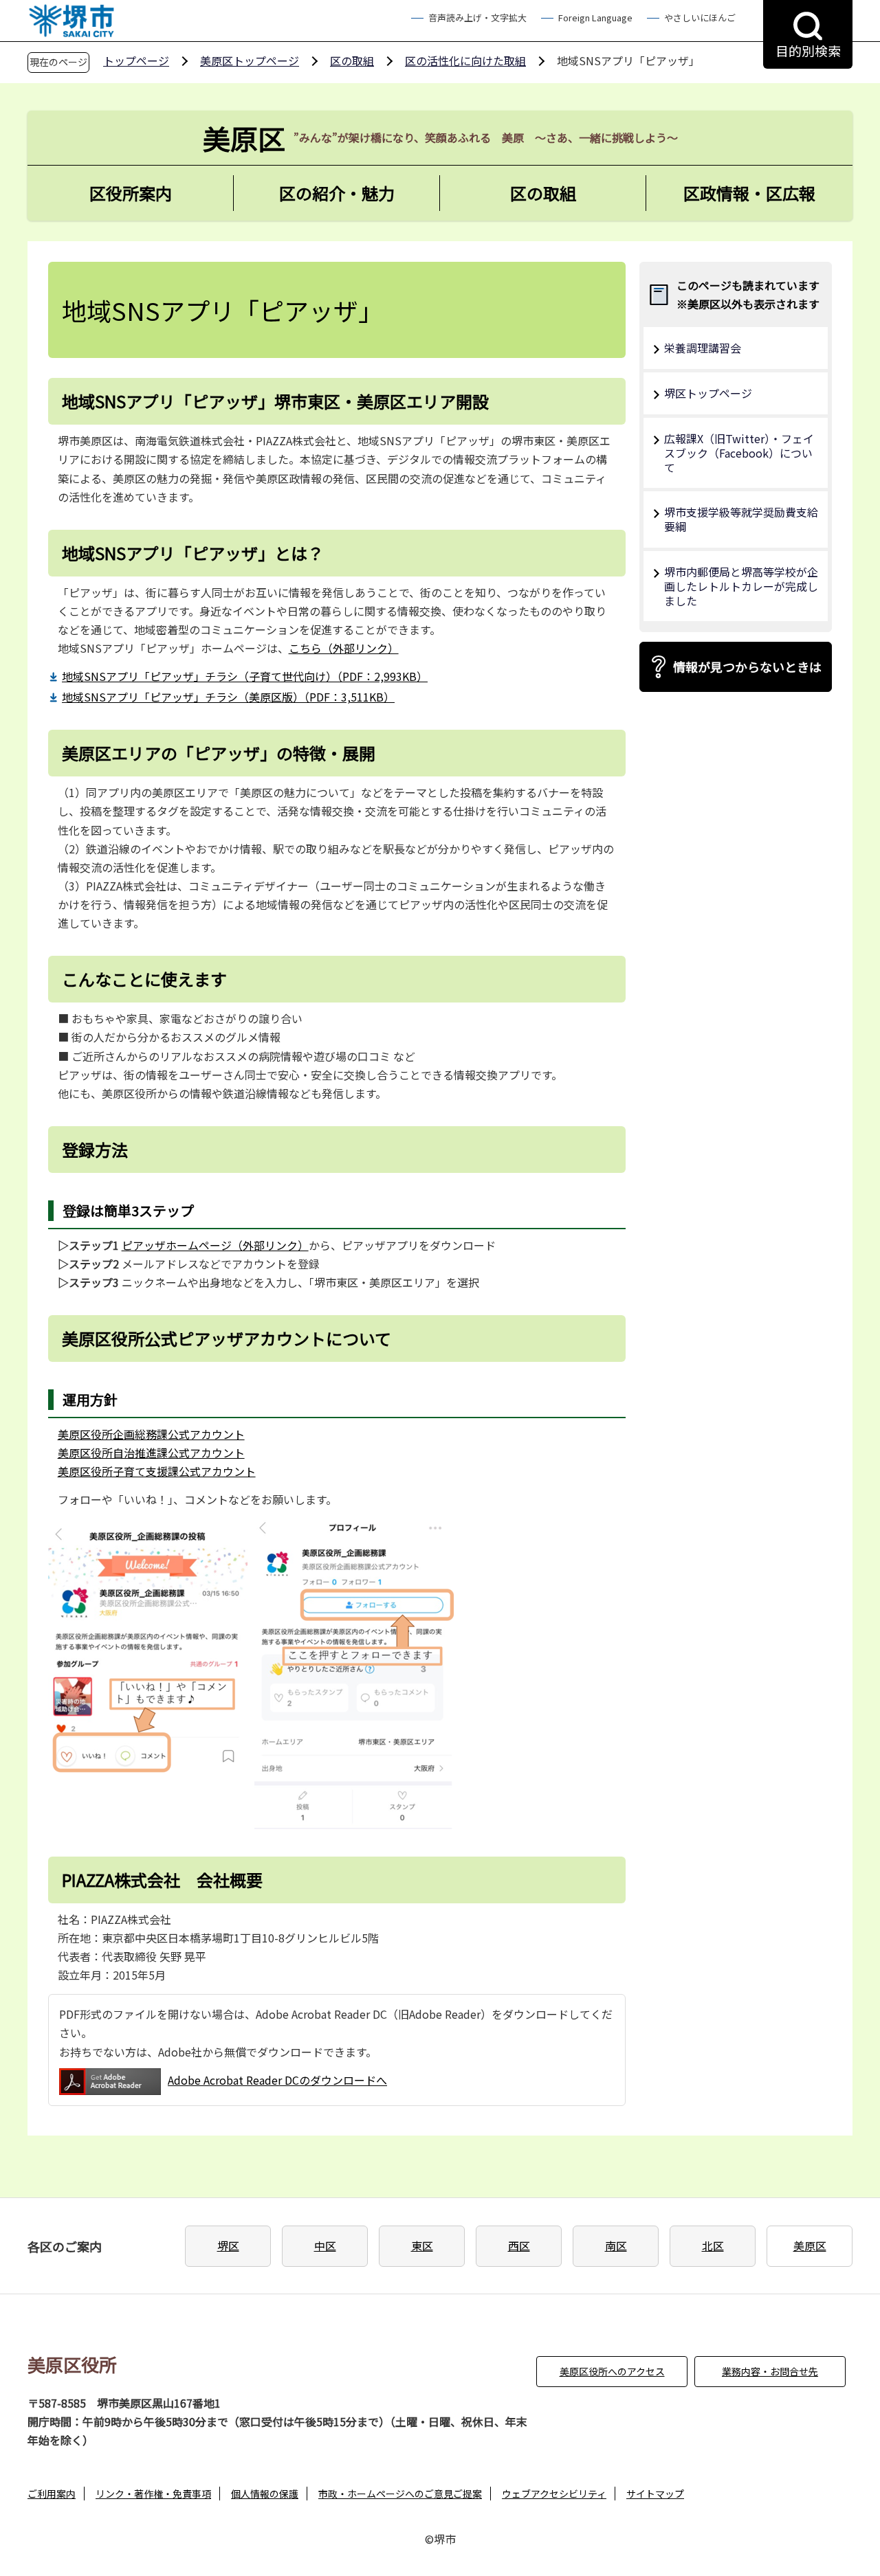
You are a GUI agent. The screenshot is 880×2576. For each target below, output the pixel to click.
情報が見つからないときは (747, 667)
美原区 (810, 2245)
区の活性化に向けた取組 (465, 60)
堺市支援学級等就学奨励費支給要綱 (741, 519)
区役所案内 (131, 193)
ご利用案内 (52, 2494)
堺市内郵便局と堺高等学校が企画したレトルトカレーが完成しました (741, 586)
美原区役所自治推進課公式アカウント (151, 1453)
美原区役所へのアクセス (612, 2371)
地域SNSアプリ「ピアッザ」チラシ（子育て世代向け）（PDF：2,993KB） (245, 676)
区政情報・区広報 (749, 193)
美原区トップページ (250, 60)
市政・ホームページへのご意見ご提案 (400, 2494)
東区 (422, 2245)
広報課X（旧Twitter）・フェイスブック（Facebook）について (739, 453)
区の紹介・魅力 (337, 193)
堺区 (228, 2245)
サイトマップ (655, 2494)
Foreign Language (595, 18)
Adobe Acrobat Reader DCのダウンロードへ (277, 2080)
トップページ (136, 60)
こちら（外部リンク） (344, 648)
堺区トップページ (708, 393)
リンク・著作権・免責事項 (153, 2494)
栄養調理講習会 (703, 348)
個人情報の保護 (265, 2494)
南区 (616, 2245)
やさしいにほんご (700, 18)
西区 (519, 2245)
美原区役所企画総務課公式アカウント (151, 1434)
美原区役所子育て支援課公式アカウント (157, 1471)
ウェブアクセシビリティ (554, 2494)
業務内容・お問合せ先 (770, 2371)
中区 (325, 2245)
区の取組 (352, 60)
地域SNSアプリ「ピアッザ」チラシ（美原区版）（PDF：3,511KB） (228, 697)
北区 (713, 2245)
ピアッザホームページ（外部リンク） (215, 1245)
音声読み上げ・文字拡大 (477, 18)
